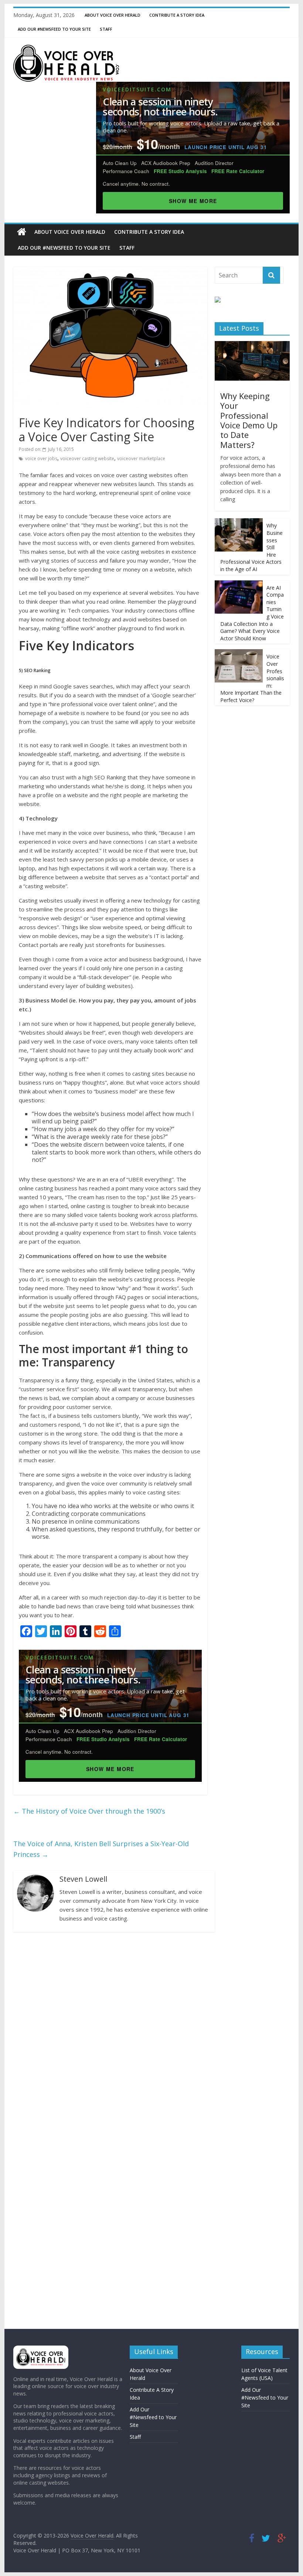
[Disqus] (110, 2034)
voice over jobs (41, 458)
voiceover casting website (87, 458)
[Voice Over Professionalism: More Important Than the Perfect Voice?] (239, 653)
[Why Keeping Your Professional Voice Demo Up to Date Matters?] (252, 345)
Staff (106, 29)
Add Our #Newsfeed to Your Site (54, 29)
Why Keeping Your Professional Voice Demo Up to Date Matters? (249, 420)
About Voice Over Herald (113, 15)
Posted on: (46, 449)
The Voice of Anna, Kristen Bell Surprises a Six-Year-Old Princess (101, 1849)
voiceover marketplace (141, 458)
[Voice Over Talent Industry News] (66, 49)
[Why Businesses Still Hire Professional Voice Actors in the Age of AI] (239, 522)
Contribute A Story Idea (177, 15)
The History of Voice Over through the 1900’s (89, 1811)
